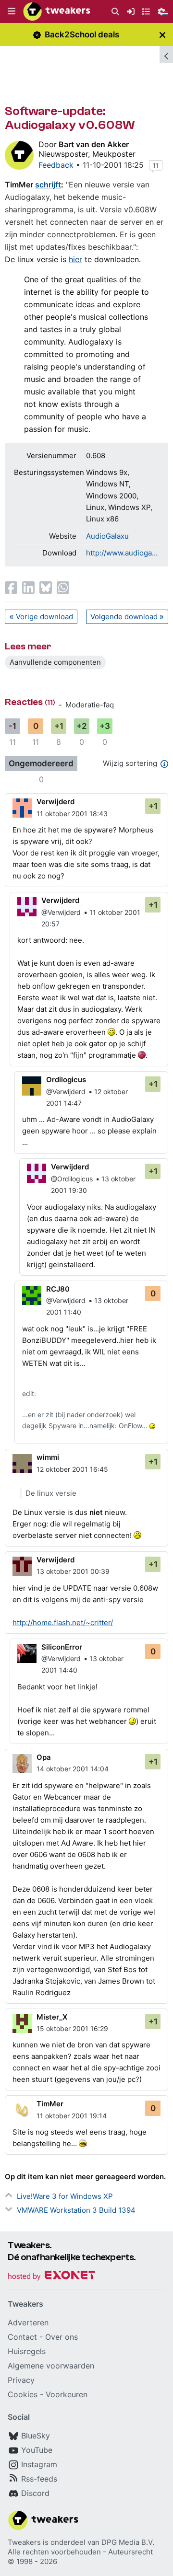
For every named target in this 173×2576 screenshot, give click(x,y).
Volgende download (124, 617)
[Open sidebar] (166, 55)
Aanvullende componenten (55, 662)
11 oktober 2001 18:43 (72, 814)
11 (156, 165)
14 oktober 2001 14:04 (73, 1769)
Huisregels (27, 2351)
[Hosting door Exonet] (51, 2277)
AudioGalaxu (107, 536)
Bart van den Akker (94, 144)
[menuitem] (115, 12)
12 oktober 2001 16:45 (72, 1469)
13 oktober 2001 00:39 (73, 1571)
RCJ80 (58, 1289)
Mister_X (52, 2017)
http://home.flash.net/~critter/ (63, 1623)
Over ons (62, 2337)
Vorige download (44, 617)
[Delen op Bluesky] (46, 588)
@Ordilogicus (72, 1179)
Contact (22, 2337)
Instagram (39, 2464)
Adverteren (28, 2322)
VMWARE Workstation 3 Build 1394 (76, 2210)
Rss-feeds (39, 2479)
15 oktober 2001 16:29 (72, 2028)
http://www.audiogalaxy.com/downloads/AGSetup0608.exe (123, 553)
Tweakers (24, 2542)
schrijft (48, 185)
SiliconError (62, 1647)
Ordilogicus (66, 1080)
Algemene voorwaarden (51, 2366)
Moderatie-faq (90, 705)
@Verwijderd (61, 912)
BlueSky (36, 2436)
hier (75, 259)
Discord (35, 2493)
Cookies (23, 2394)
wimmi (48, 1457)
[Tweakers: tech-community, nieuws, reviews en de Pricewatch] (57, 12)
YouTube (37, 2450)
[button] (12, 12)
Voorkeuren (67, 2394)
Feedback (56, 165)
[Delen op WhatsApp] (63, 588)
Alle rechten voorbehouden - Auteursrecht (80, 2552)
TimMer (50, 2104)
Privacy (21, 2380)
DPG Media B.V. (128, 2542)
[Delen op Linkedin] (28, 588)
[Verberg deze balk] (162, 35)
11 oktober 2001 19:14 (72, 2116)
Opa (44, 1757)
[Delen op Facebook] (11, 588)
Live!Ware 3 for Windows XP (65, 2196)
